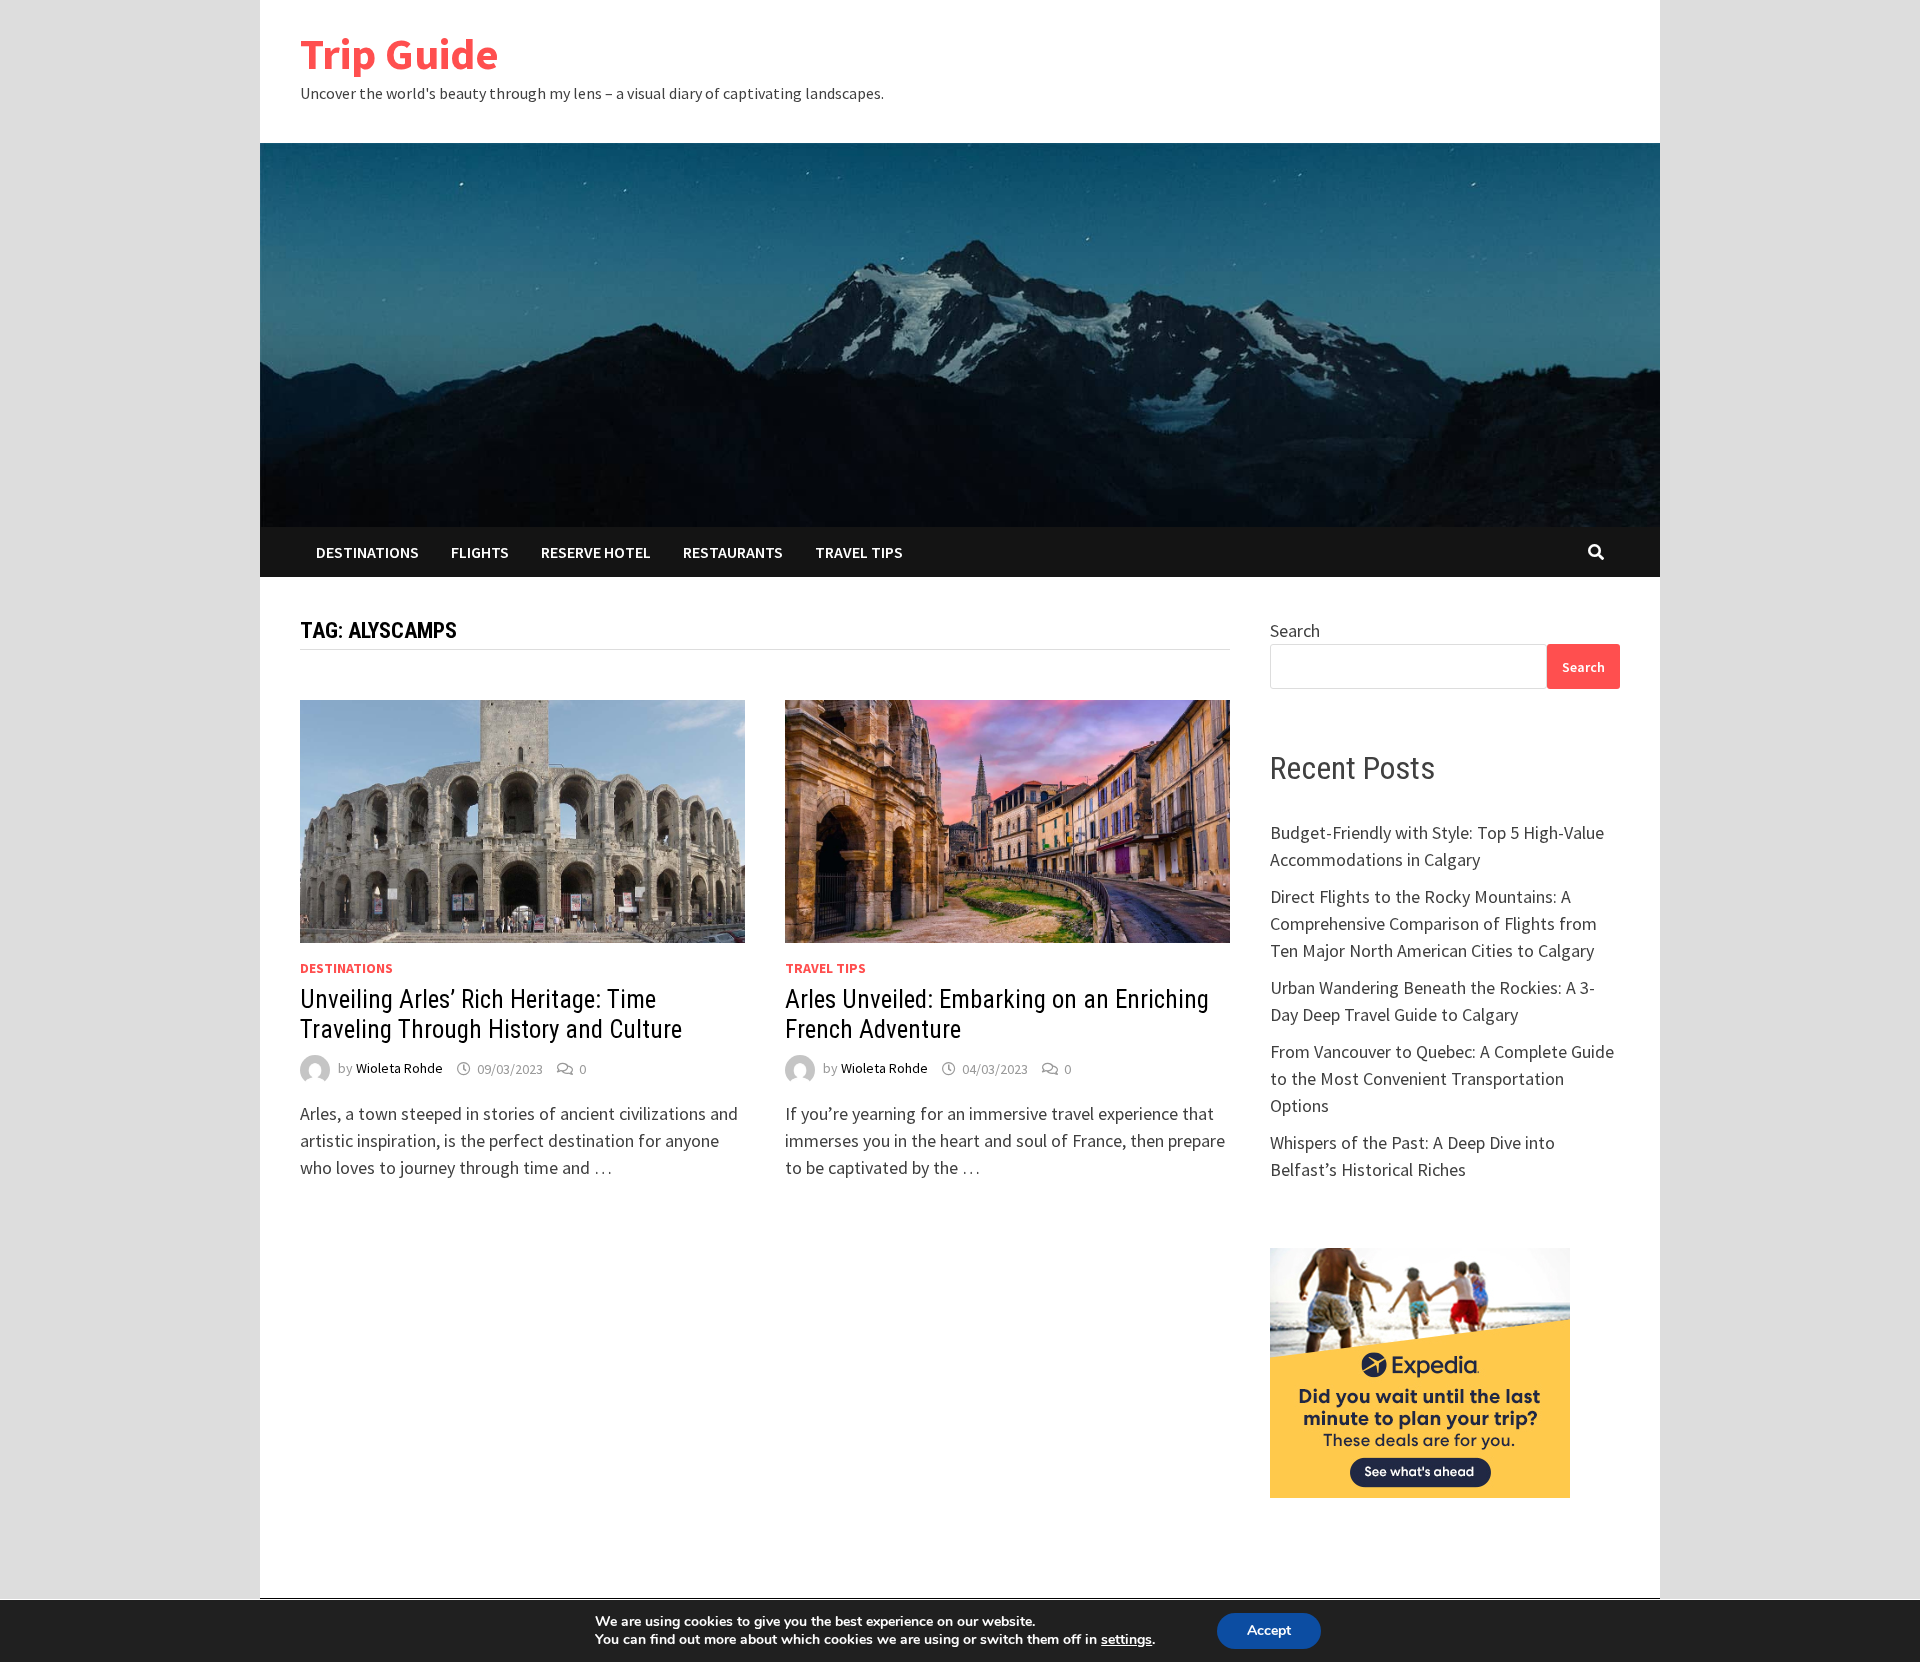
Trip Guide (399, 53)
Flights (480, 552)
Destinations (367, 552)
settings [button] (1126, 1639)
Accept (1269, 1630)
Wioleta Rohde (399, 1069)
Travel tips (859, 552)
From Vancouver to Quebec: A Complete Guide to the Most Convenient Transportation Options (1442, 1078)
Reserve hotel (596, 552)
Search (1295, 630)
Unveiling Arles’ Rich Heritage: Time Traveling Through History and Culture (491, 1014)
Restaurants (733, 552)
